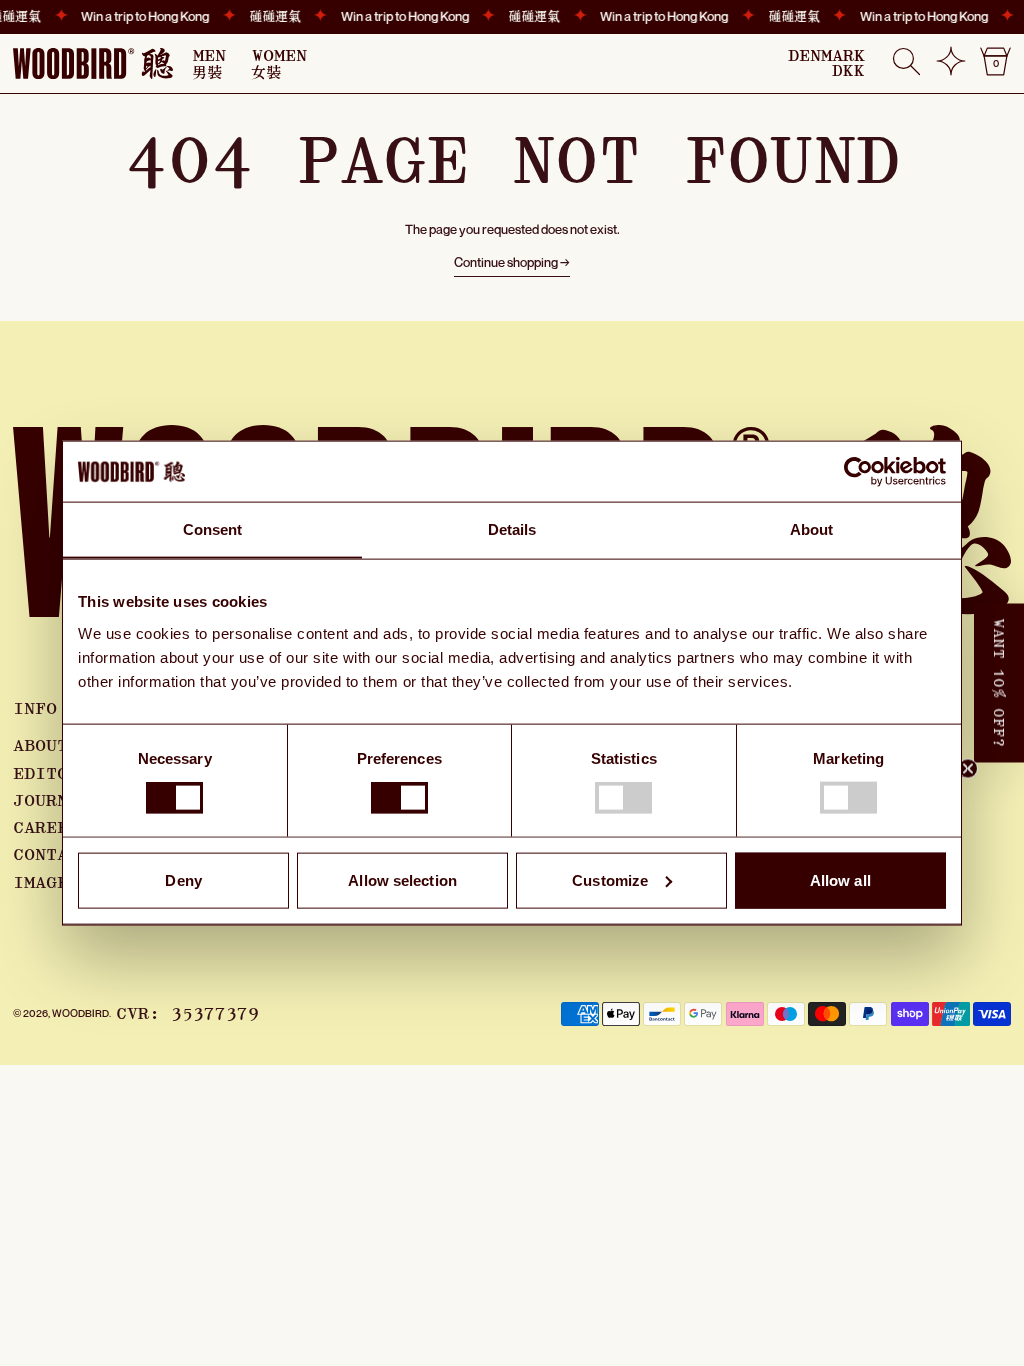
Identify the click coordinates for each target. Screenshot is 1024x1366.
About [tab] (812, 529)
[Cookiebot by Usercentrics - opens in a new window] (858, 472)
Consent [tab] (213, 529)
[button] (906, 63)
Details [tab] (512, 529)
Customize (610, 879)
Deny (183, 879)
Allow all (840, 879)
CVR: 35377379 (187, 1014)
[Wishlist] (951, 69)
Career (46, 828)
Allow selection (402, 879)
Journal (51, 801)
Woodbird (80, 1013)
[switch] (399, 798)
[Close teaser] (968, 769)
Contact (51, 855)
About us (57, 746)
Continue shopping (506, 262)
